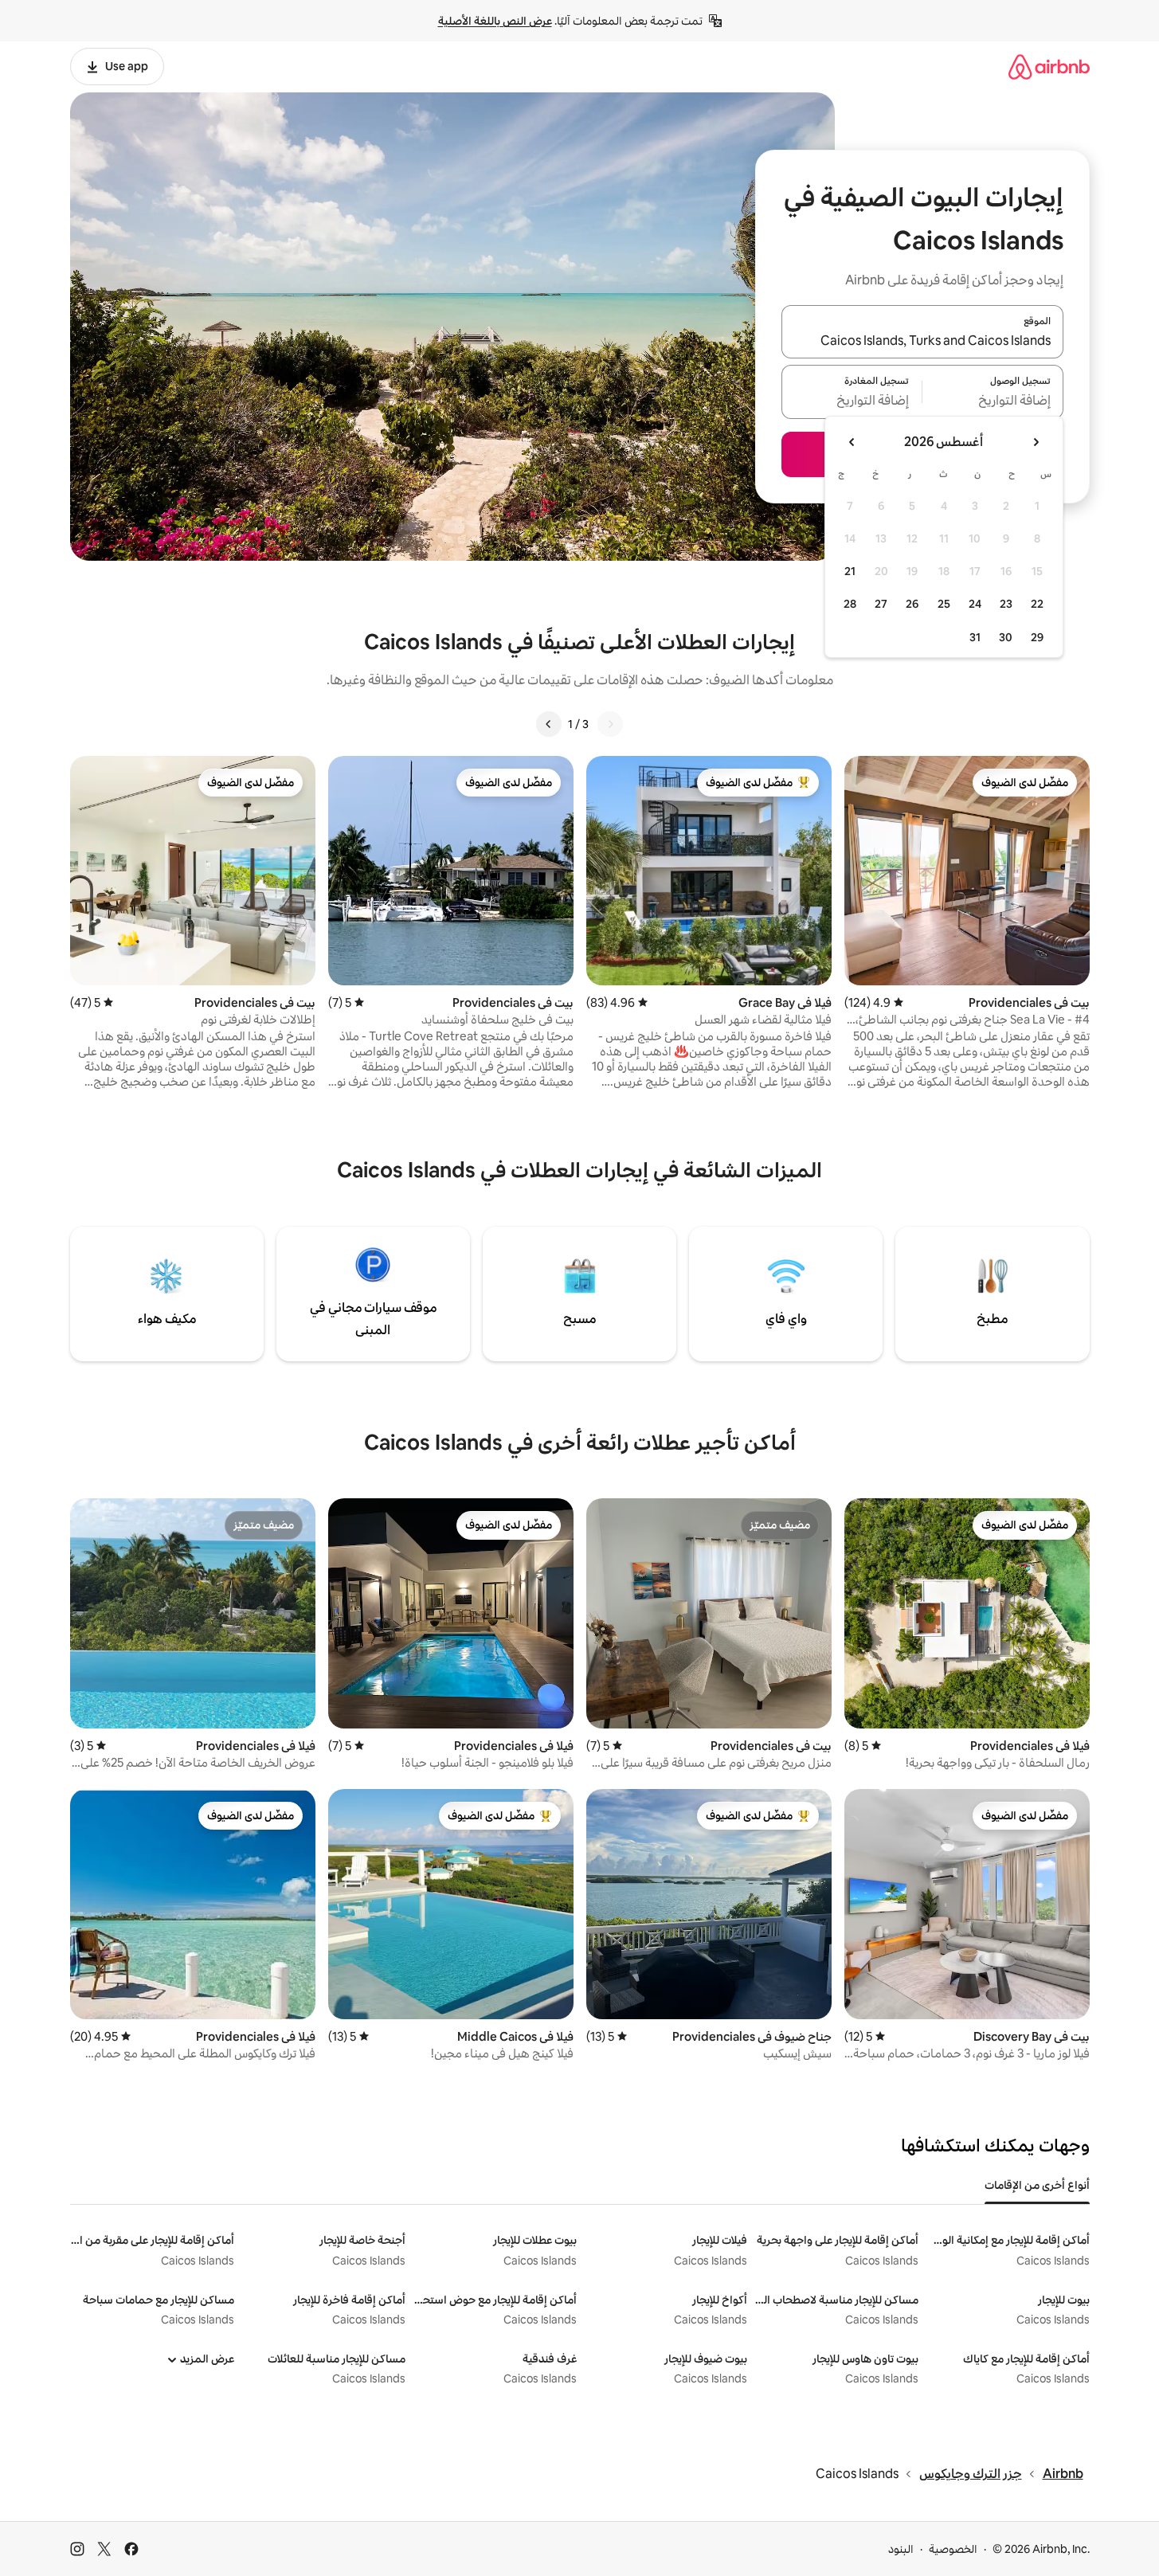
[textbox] (993, 401)
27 (881, 604)
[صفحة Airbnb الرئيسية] (1049, 67)
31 (975, 637)
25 (944, 604)
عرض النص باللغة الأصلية (495, 21)
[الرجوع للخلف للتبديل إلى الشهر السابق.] (1036, 442)
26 (912, 604)
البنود (901, 2549)
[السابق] (610, 724)
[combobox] (922, 341)
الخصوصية (953, 2549)
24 (975, 604)
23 (1006, 604)
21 (850, 571)
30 (1006, 637)
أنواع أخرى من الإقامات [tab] (1037, 2185)
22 (1037, 604)
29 (1037, 637)
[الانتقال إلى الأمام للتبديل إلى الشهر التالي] (852, 442)
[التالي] (549, 724)
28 (850, 604)
